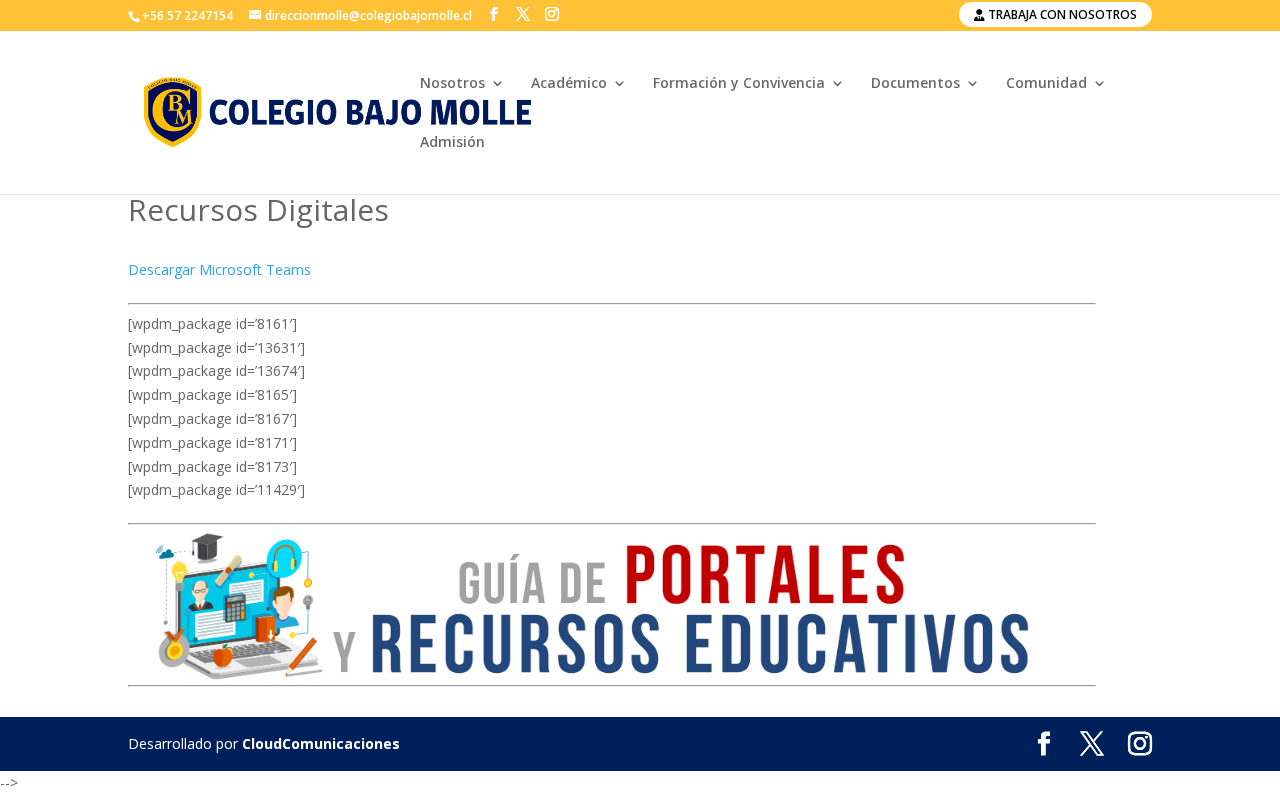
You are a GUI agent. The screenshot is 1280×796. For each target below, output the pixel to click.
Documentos (915, 84)
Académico (569, 84)
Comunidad (1046, 84)
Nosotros (452, 84)
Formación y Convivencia (739, 84)
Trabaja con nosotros (1061, 14)
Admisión (452, 143)
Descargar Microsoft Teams (219, 269)
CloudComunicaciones (321, 743)
